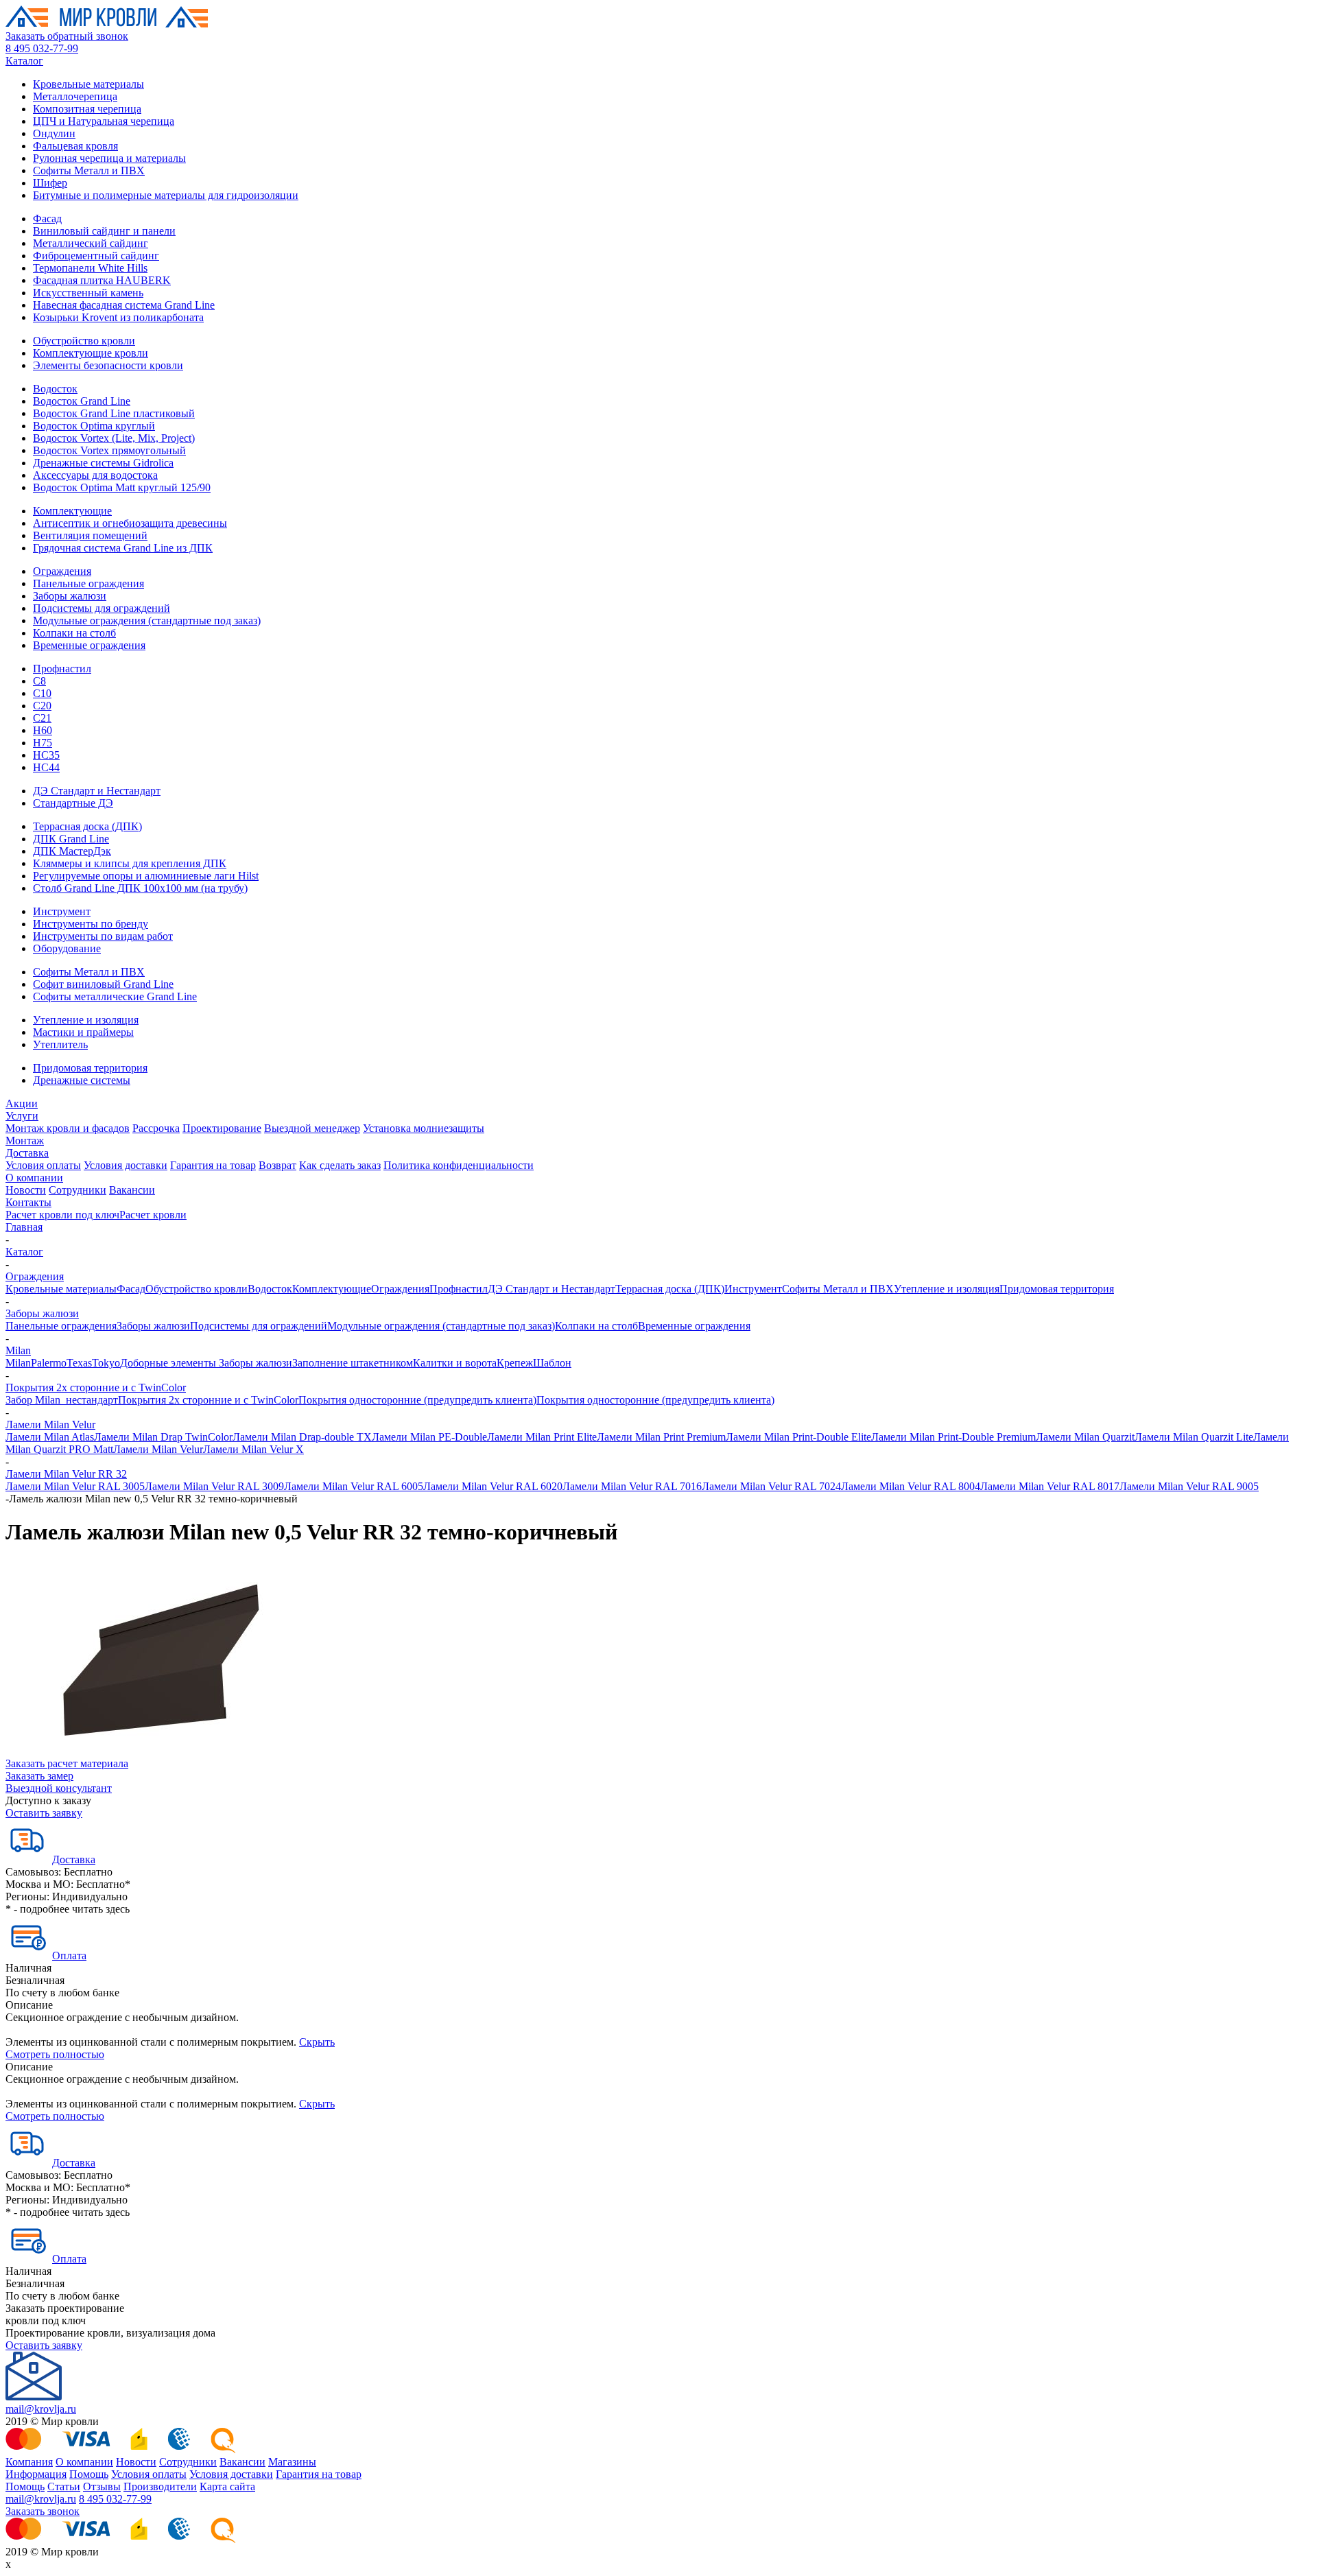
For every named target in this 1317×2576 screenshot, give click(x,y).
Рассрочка (156, 1128)
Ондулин (54, 133)
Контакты (28, 1202)
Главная (24, 1227)
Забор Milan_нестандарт (62, 1400)
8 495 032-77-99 (42, 48)
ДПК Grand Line (71, 839)
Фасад (47, 218)
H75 (43, 743)
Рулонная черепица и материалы (109, 158)
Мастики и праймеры (83, 1032)
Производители (160, 2486)
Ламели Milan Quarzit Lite (1194, 1437)
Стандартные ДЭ (73, 803)
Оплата (69, 1955)
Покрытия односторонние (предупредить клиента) (417, 1400)
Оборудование (67, 948)
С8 (39, 681)
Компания (29, 2462)
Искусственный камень (88, 293)
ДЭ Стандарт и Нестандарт (97, 791)
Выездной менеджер (312, 1128)
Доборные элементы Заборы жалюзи (206, 1363)
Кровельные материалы (88, 84)
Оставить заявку (44, 1813)
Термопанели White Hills (90, 268)
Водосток (55, 389)
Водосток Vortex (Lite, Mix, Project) (114, 438)
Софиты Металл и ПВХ (89, 170)
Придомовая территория (90, 1068)
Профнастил (62, 669)
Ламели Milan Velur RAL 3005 (75, 1486)
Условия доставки (126, 1165)
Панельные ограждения (88, 583)
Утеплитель (60, 1044)
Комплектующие (72, 511)
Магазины (292, 2462)
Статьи (64, 2486)
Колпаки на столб (74, 633)
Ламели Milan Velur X (253, 1449)
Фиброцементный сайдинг (96, 256)
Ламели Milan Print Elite (542, 1437)
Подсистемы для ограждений (102, 608)
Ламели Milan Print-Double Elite (798, 1437)
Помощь (89, 2474)
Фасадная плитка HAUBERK (102, 280)
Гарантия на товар (213, 1165)
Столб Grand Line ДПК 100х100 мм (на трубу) (140, 888)
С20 (42, 706)
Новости (26, 1190)
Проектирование (222, 1128)
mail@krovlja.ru (41, 2409)
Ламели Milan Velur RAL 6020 (493, 1486)
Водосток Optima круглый (94, 426)
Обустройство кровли (84, 341)
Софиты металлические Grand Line (115, 996)
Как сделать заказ (340, 1165)
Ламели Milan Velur (50, 1425)
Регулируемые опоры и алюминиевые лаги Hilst (146, 876)
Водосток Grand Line (82, 401)
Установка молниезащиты (424, 1128)
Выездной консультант (59, 1788)
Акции (22, 1103)
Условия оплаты (43, 1165)
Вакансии (132, 1190)
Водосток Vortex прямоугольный (109, 450)
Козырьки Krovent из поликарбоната (118, 317)
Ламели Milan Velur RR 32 (66, 1474)
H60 (43, 730)
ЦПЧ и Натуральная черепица (104, 121)
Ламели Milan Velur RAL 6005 (354, 1486)
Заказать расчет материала (67, 1763)
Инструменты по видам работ (103, 936)
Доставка (27, 1153)
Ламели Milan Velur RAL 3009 (214, 1486)
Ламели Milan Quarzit (1085, 1437)
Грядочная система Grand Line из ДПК (123, 548)
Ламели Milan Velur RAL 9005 (1189, 1486)
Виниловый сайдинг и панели (104, 231)
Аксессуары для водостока (95, 475)
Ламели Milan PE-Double (429, 1437)
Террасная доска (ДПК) (87, 826)
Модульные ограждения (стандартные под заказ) (147, 621)
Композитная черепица (87, 109)
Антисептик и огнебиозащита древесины (130, 523)
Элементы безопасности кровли (108, 365)
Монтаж (25, 1141)
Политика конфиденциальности (459, 1165)
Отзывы (102, 2486)
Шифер (50, 183)
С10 (42, 693)
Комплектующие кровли (91, 353)
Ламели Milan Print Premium (661, 1437)
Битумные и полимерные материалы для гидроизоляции (166, 195)
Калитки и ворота (455, 1363)
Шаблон (552, 1363)
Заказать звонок (43, 2511)
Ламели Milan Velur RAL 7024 (771, 1486)
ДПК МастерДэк (72, 851)
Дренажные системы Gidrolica (103, 463)
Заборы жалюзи (70, 596)
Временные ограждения (89, 645)
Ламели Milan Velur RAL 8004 (911, 1486)
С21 (42, 718)
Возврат (277, 1165)
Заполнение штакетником (353, 1363)
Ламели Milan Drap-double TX (302, 1437)
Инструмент (62, 911)
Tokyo (106, 1363)
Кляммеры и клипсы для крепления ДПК (130, 863)
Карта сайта (227, 2486)
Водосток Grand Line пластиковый (114, 413)
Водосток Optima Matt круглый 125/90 (122, 487)
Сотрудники (78, 1190)
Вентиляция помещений (90, 535)
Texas (79, 1363)
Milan (18, 1350)
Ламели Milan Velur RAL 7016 (632, 1486)
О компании (34, 1178)
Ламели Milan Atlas (50, 1437)
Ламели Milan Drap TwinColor (163, 1437)
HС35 (46, 755)
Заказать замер (39, 1776)
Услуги (22, 1116)
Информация (36, 2474)
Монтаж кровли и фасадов (68, 1128)
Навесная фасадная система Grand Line (124, 305)
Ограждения (62, 571)
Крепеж (515, 1363)
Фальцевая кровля (75, 146)
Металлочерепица (75, 96)
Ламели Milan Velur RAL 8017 (1050, 1486)
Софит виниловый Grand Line (103, 984)
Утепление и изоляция (86, 1020)
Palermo (49, 1363)
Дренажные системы (82, 1080)
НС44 (46, 767)
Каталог (24, 61)
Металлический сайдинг (91, 243)
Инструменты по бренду (91, 924)
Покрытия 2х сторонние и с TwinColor (96, 1387)
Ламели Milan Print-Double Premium (953, 1437)
